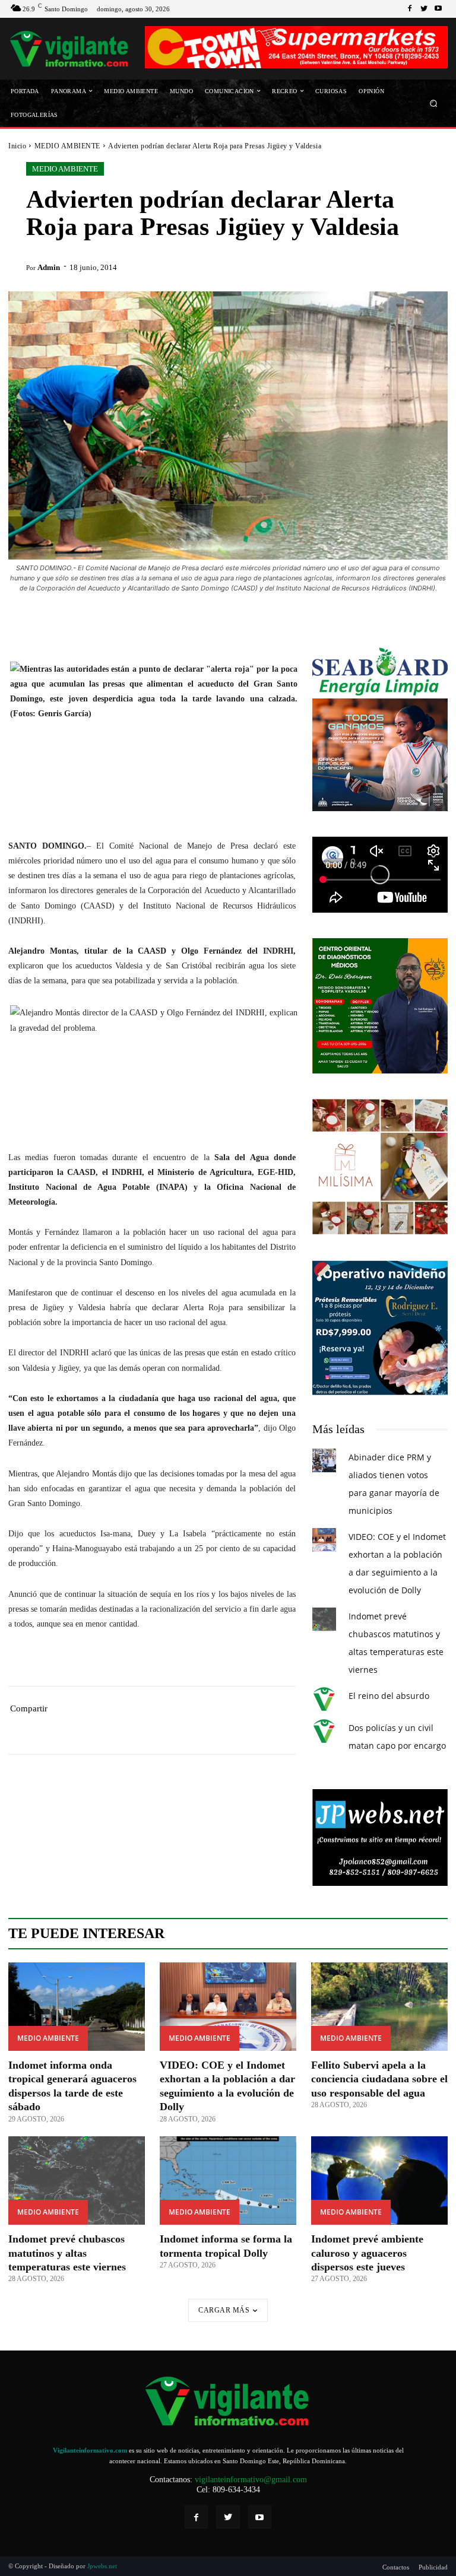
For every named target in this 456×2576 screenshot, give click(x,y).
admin (49, 267)
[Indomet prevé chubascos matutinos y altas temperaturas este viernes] (77, 2181)
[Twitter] (424, 9)
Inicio (17, 146)
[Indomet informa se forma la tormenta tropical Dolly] (228, 2181)
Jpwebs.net (102, 2566)
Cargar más (224, 2310)
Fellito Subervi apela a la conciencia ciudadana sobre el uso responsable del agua (379, 2079)
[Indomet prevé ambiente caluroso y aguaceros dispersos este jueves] (379, 2181)
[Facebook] (410, 9)
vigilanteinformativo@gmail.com (251, 2480)
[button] (434, 103)
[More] (237, 1727)
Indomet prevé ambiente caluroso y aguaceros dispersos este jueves (367, 2253)
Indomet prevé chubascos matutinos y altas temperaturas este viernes (67, 2253)
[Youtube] (438, 9)
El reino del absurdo (389, 1696)
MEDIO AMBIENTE (67, 146)
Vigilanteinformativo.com (90, 2450)
